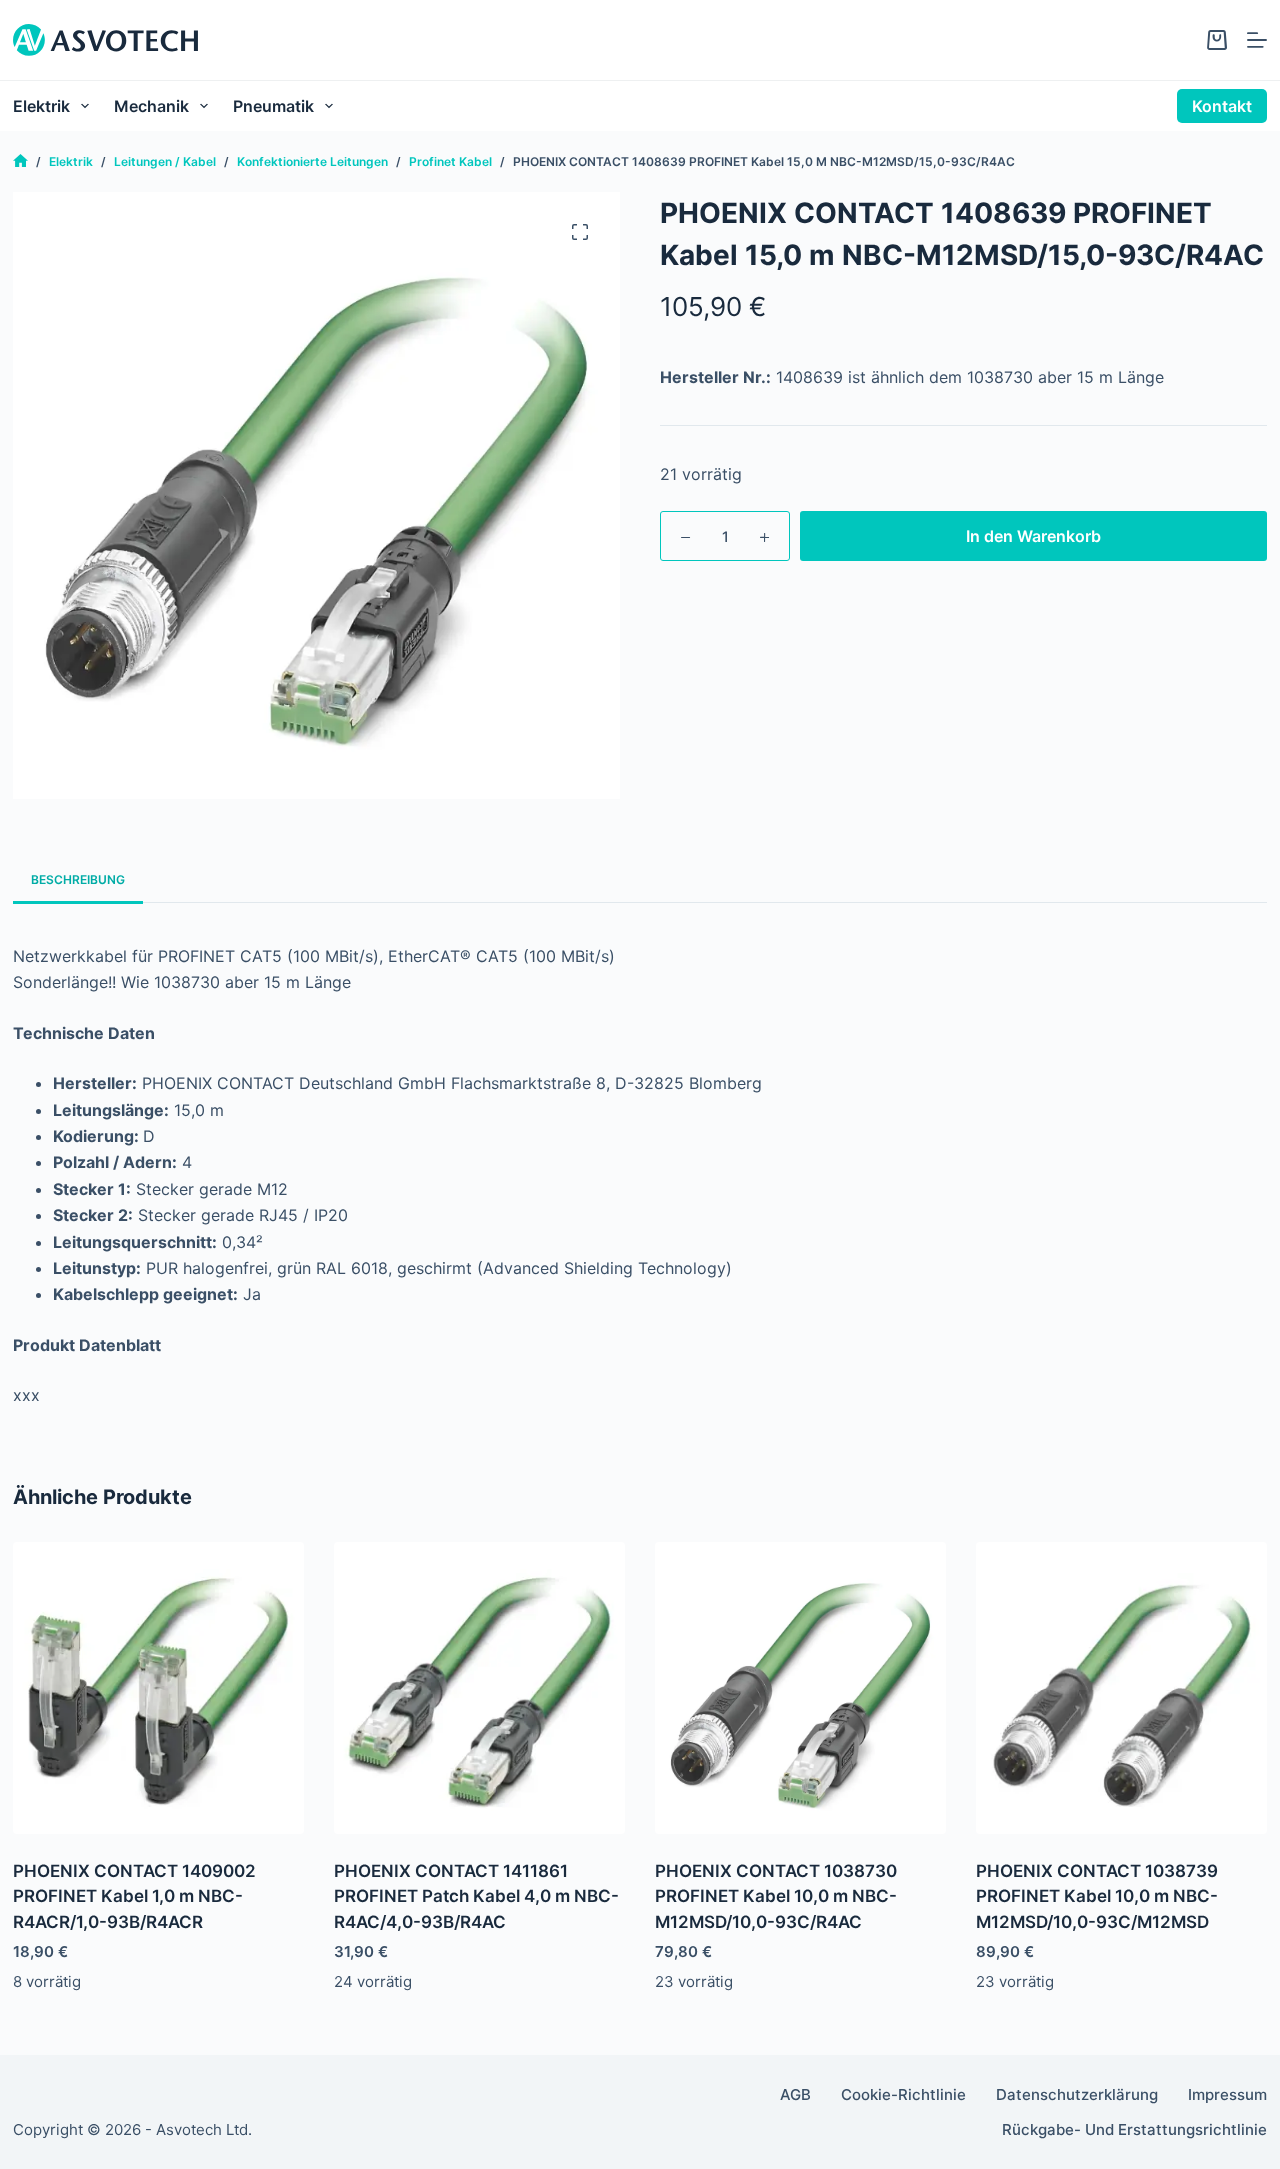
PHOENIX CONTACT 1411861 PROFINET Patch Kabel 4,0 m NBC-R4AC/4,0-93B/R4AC (476, 1896)
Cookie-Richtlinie (903, 2094)
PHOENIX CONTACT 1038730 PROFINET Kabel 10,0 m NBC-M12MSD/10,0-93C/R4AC (776, 1896)
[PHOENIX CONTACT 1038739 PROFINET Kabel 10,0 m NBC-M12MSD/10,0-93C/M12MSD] (1121, 1687)
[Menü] (1257, 40)
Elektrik (41, 106)
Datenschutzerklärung (1077, 2094)
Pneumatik (273, 106)
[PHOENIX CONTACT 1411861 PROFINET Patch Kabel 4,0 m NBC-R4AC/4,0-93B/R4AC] (479, 1687)
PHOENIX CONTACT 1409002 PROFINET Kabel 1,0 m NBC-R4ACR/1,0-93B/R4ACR (134, 1896)
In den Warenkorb (1033, 536)
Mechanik (151, 106)
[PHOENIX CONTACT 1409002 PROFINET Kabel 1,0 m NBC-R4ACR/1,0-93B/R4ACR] (158, 1687)
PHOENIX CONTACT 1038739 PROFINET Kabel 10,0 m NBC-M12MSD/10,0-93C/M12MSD (1097, 1896)
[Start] (20, 161)
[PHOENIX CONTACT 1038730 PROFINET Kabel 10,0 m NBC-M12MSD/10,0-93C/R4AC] (800, 1687)
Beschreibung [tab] (78, 879)
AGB (795, 2094)
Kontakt (1222, 106)
